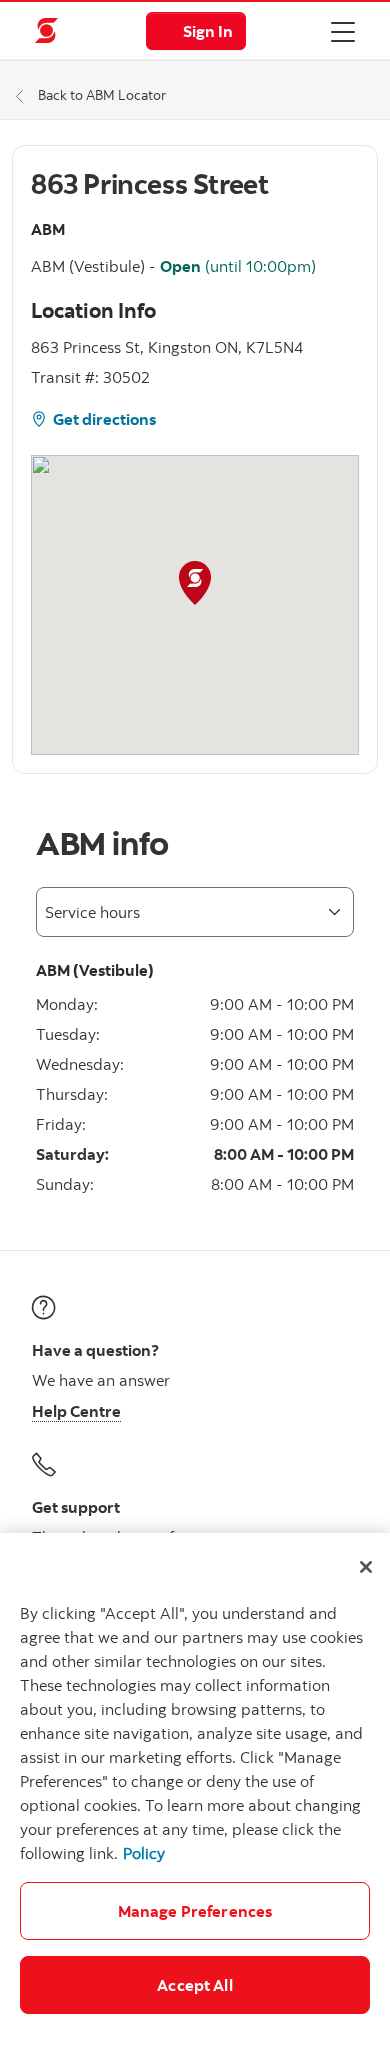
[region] (195, 1795)
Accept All (195, 1985)
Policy (144, 1853)
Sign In (208, 31)
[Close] (366, 1567)
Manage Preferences (195, 1911)
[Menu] (343, 31)
